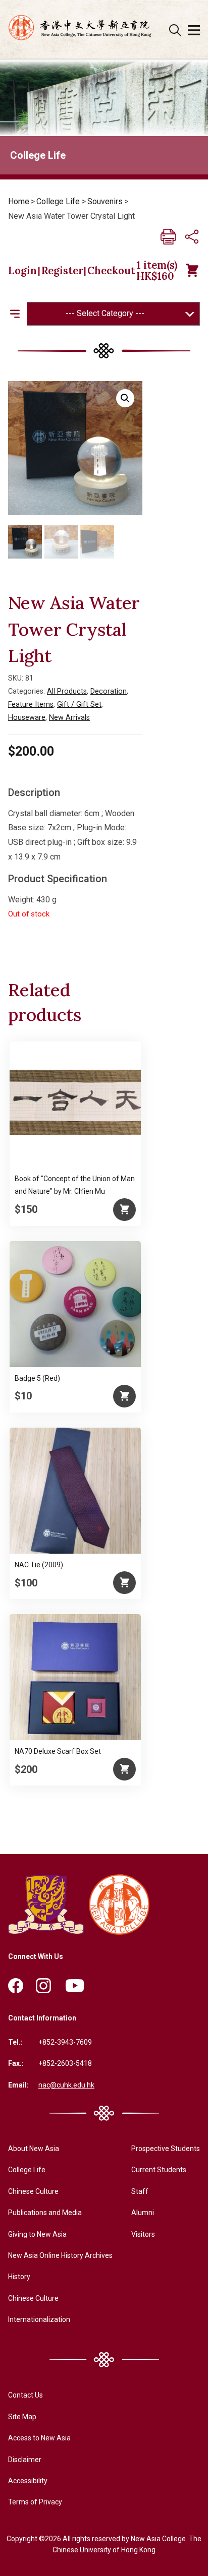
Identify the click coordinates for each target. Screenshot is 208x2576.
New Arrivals (69, 718)
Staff (140, 2191)
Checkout (111, 271)
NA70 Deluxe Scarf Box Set (58, 1751)
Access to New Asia (39, 2438)
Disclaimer (25, 2460)
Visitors (143, 2234)
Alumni (143, 2213)
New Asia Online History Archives (60, 2255)
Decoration (109, 691)
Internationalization (39, 2319)
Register (62, 271)
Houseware (27, 718)
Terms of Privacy (35, 2502)
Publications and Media (45, 2213)
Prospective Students (166, 2149)
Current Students (159, 2170)
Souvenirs (105, 201)
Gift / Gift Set (79, 704)
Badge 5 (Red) (37, 1378)
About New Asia (34, 2149)
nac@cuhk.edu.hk (66, 2085)
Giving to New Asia (37, 2234)
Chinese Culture (33, 2191)
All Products (67, 691)
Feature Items (31, 704)
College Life (58, 201)
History (19, 2277)
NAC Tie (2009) (39, 1565)
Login (22, 271)
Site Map (22, 2417)
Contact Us (25, 2395)
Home (19, 201)
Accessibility (28, 2481)
